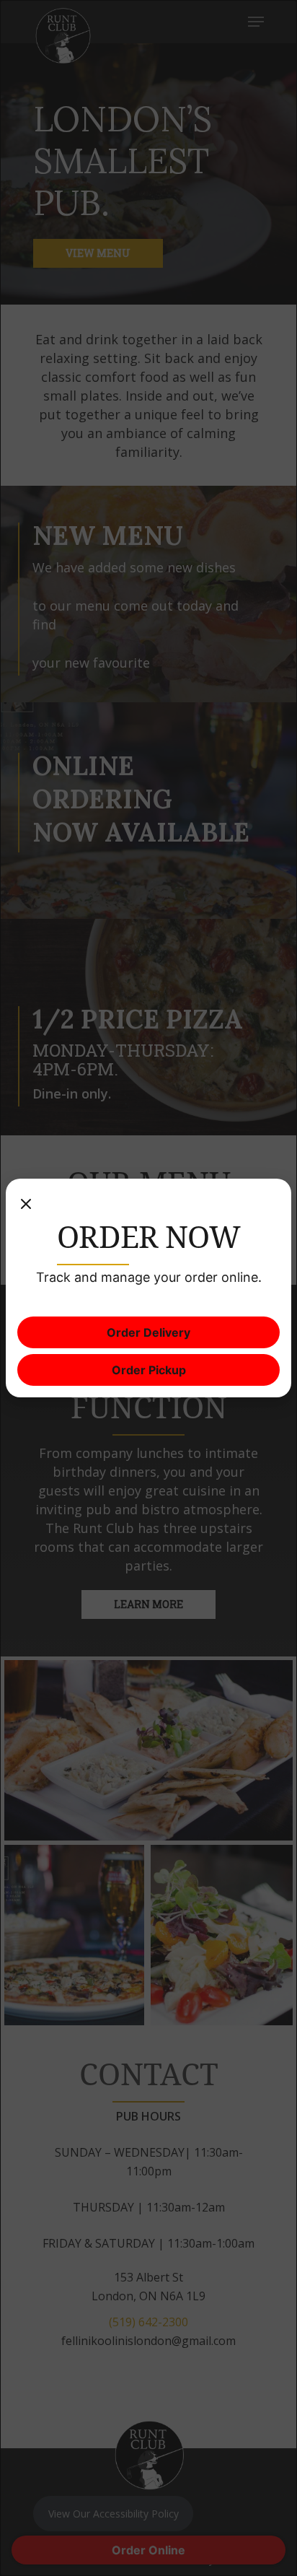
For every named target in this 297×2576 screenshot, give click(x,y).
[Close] (26, 1205)
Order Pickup (149, 1370)
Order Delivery (148, 1332)
